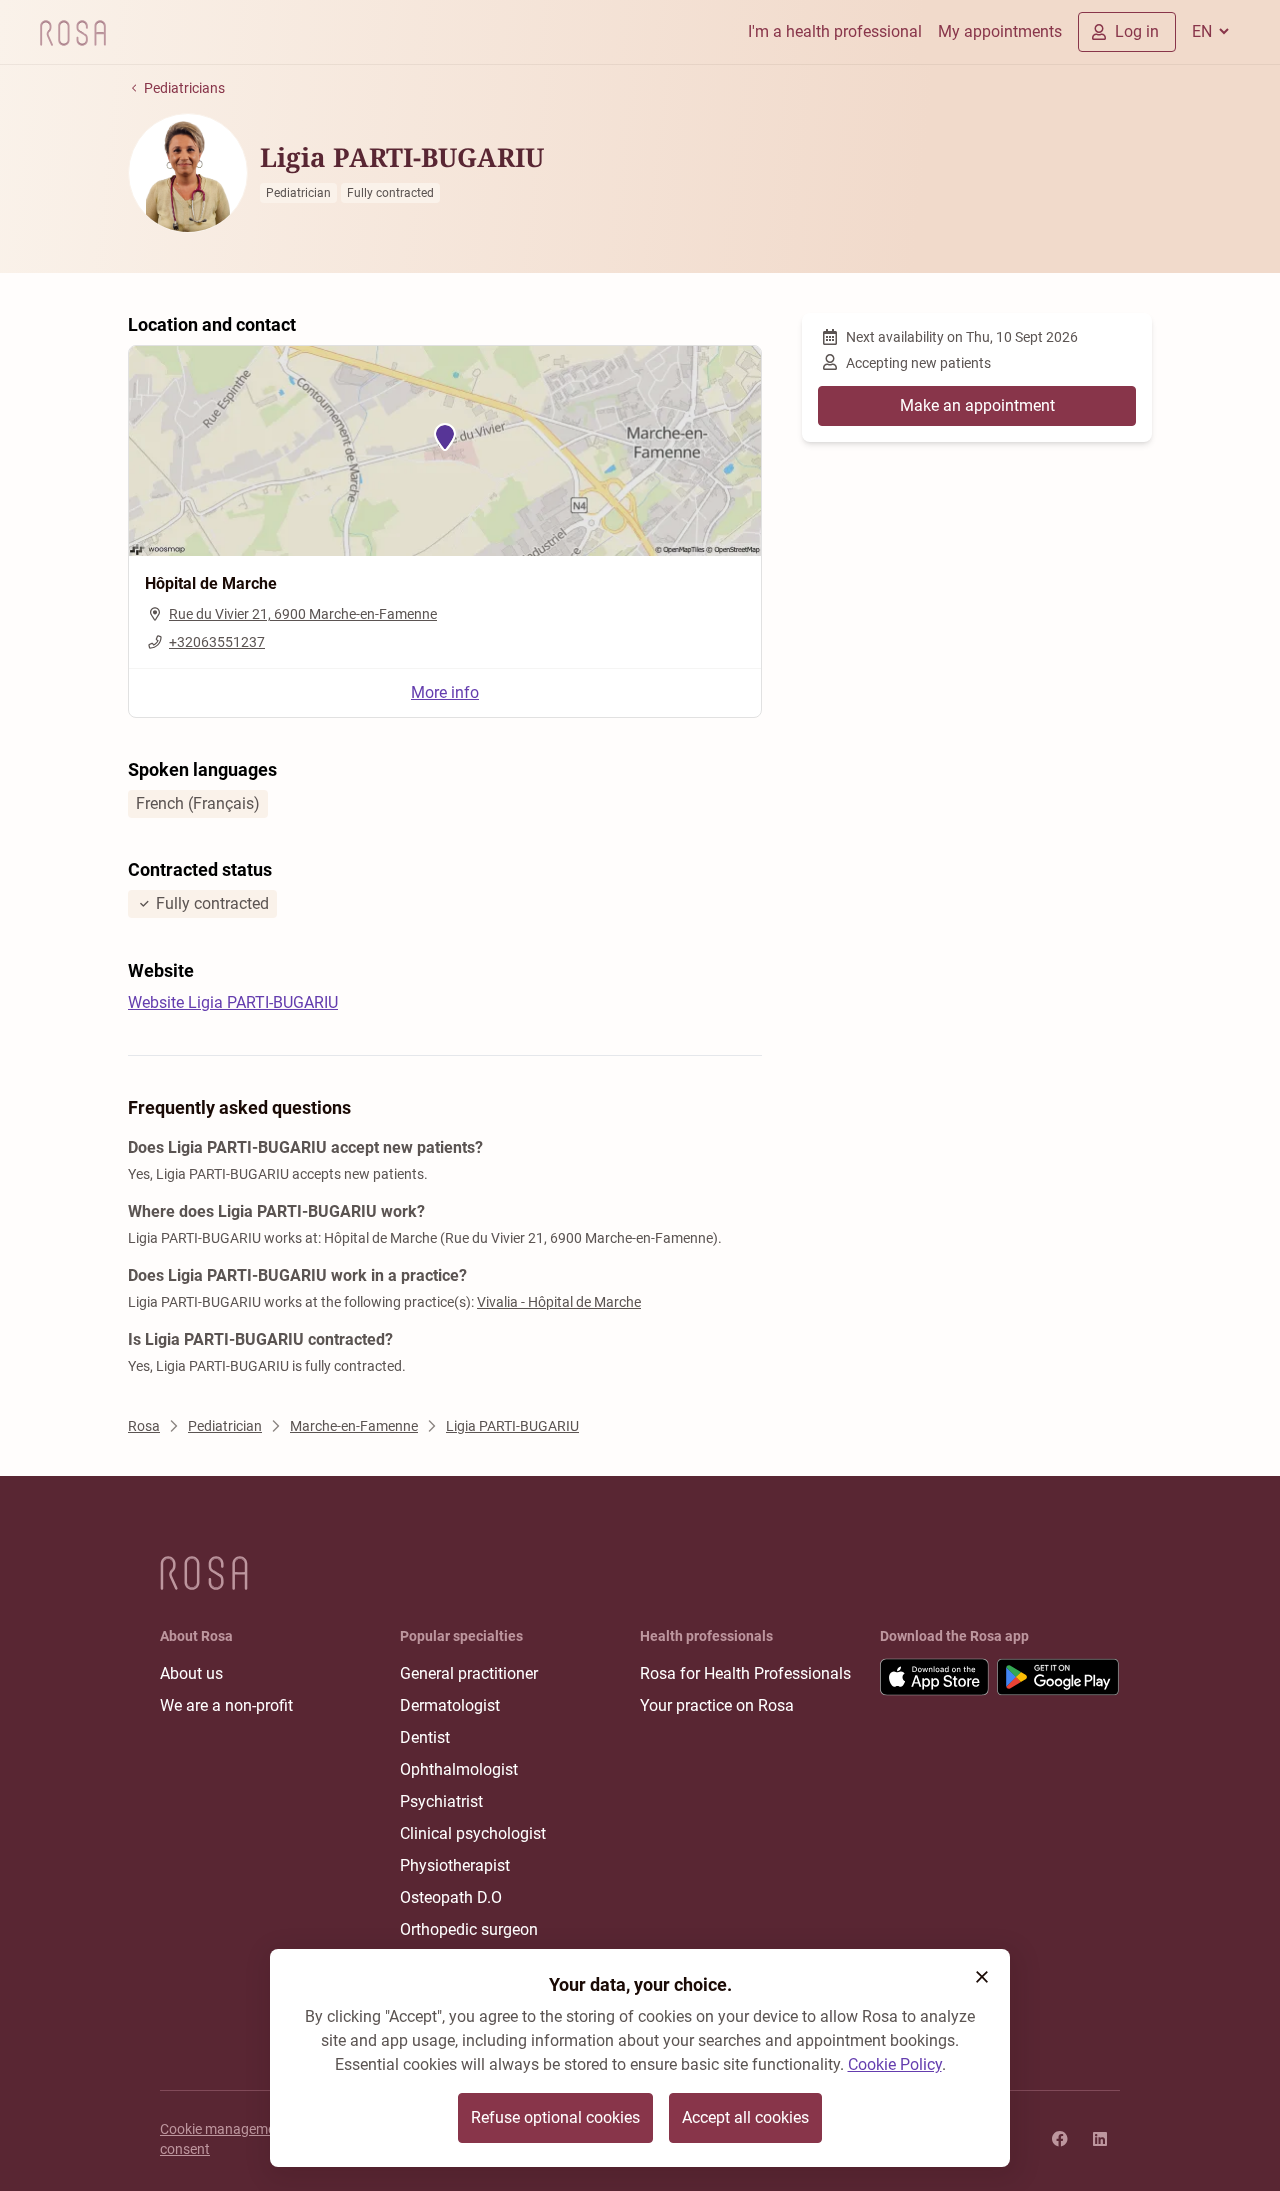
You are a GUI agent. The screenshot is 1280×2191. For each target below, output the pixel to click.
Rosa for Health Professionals (745, 1673)
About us (191, 1673)
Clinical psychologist (473, 1833)
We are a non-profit (226, 1705)
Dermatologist (450, 1705)
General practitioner (469, 1673)
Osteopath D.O (451, 1897)
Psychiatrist (441, 1801)
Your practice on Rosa (717, 1705)
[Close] (982, 1977)
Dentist (425, 1737)
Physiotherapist (455, 1865)
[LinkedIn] (1100, 2139)
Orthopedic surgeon (469, 1929)
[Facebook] (1060, 2139)
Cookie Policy (895, 2064)
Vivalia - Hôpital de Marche (559, 1302)
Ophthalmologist (459, 1769)
